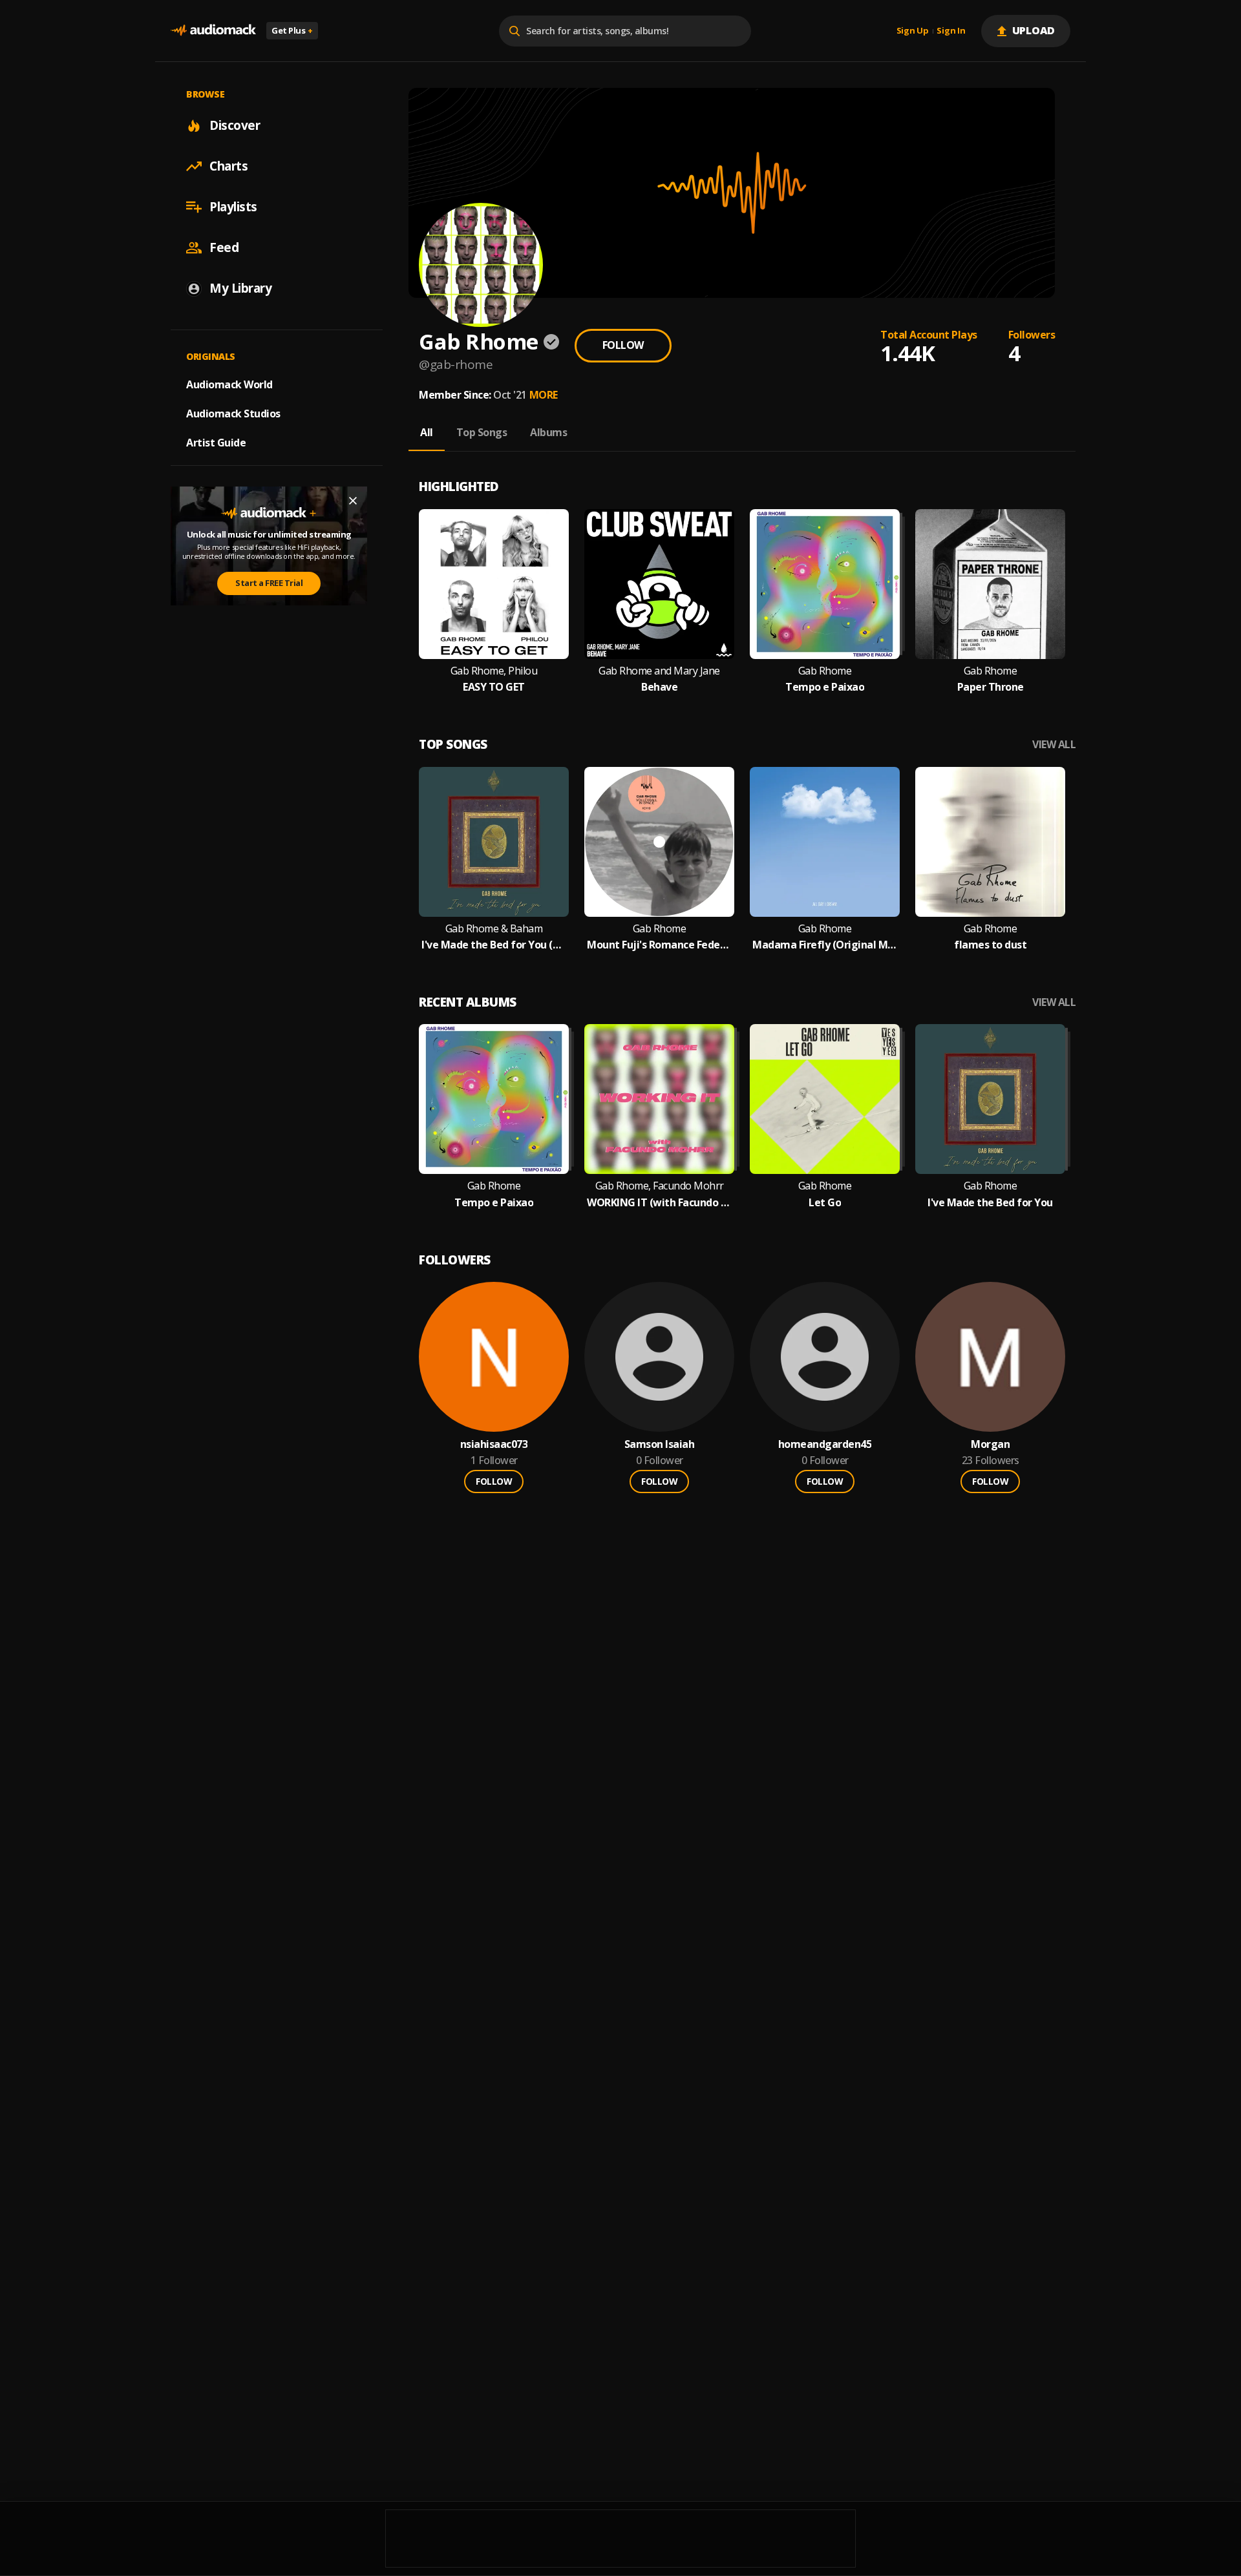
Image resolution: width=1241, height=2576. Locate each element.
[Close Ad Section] (353, 501)
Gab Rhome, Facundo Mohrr (660, 1186)
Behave (659, 687)
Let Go (825, 1203)
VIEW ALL (1054, 745)
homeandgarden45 (825, 1444)
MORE (544, 395)
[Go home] (213, 31)
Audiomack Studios (233, 414)
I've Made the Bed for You (990, 1203)
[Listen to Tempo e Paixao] (825, 584)
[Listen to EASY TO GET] (494, 584)
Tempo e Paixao (825, 687)
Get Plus (292, 30)
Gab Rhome (825, 671)
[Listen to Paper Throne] (990, 584)
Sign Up (913, 31)
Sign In (951, 31)
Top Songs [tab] (482, 432)
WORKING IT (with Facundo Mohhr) (659, 1203)
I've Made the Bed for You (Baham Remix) (494, 945)
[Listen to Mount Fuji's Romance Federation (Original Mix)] (659, 842)
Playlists (233, 207)
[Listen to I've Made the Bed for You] (990, 1099)
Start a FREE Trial (269, 583)
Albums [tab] (548, 432)
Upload (1034, 30)
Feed (224, 247)
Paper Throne (991, 687)
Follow (623, 345)
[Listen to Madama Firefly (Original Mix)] (825, 842)
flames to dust (990, 945)
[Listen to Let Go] (825, 1099)
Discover (235, 125)
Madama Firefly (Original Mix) (825, 945)
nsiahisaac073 (494, 1444)
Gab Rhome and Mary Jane (659, 671)
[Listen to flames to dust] (990, 842)
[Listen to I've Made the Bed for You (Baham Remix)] (494, 842)
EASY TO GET (494, 687)
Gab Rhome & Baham (494, 929)
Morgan (990, 1444)
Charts (228, 166)
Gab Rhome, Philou (494, 671)
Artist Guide (216, 443)
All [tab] (427, 432)
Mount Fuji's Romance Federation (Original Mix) (659, 945)
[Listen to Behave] (659, 584)
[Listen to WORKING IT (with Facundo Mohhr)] (659, 1099)
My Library (240, 288)
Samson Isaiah (660, 1444)
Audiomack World (229, 384)
